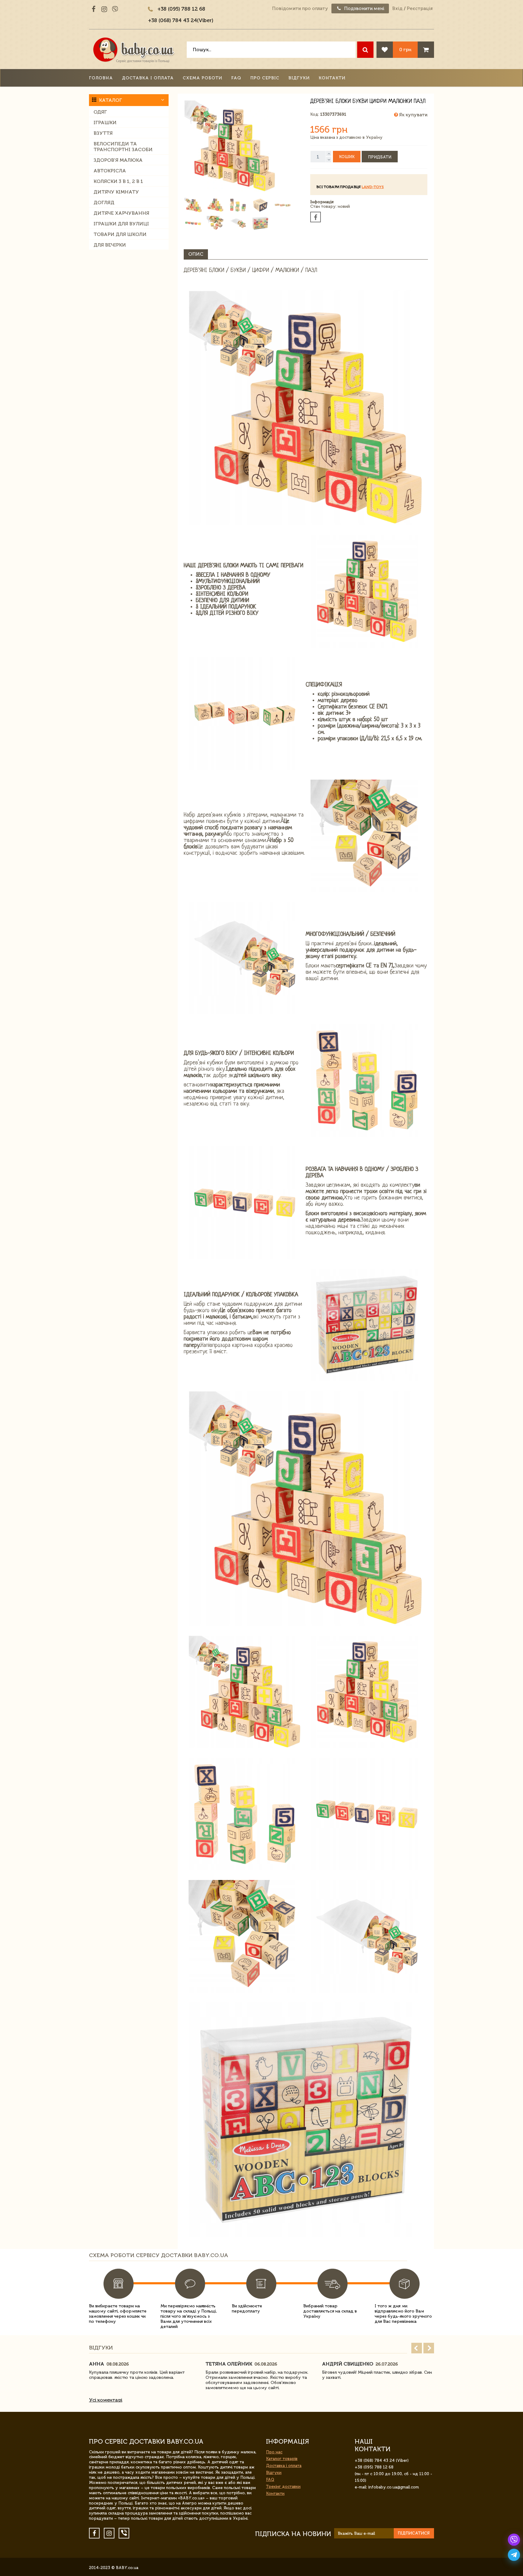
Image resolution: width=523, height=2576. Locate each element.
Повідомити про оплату (300, 8)
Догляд (104, 202)
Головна (101, 78)
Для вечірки (110, 245)
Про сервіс (265, 78)
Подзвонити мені (364, 8)
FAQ (236, 78)
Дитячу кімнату (116, 192)
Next (429, 2348)
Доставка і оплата (148, 78)
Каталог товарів (282, 2459)
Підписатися (414, 2533)
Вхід (397, 8)
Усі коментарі (106, 2400)
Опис (196, 254)
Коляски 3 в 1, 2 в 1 (118, 181)
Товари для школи (120, 234)
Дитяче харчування (121, 213)
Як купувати (413, 115)
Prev (417, 2348)
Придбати (380, 157)
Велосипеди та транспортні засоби (123, 147)
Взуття (103, 133)
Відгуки (299, 78)
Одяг (100, 112)
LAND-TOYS (373, 187)
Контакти (332, 78)
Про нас (274, 2452)
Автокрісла (110, 171)
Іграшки (105, 123)
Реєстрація (420, 8)
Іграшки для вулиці (121, 224)
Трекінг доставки (283, 2486)
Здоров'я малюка (118, 160)
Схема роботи (202, 78)
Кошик (347, 157)
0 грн (405, 50)
